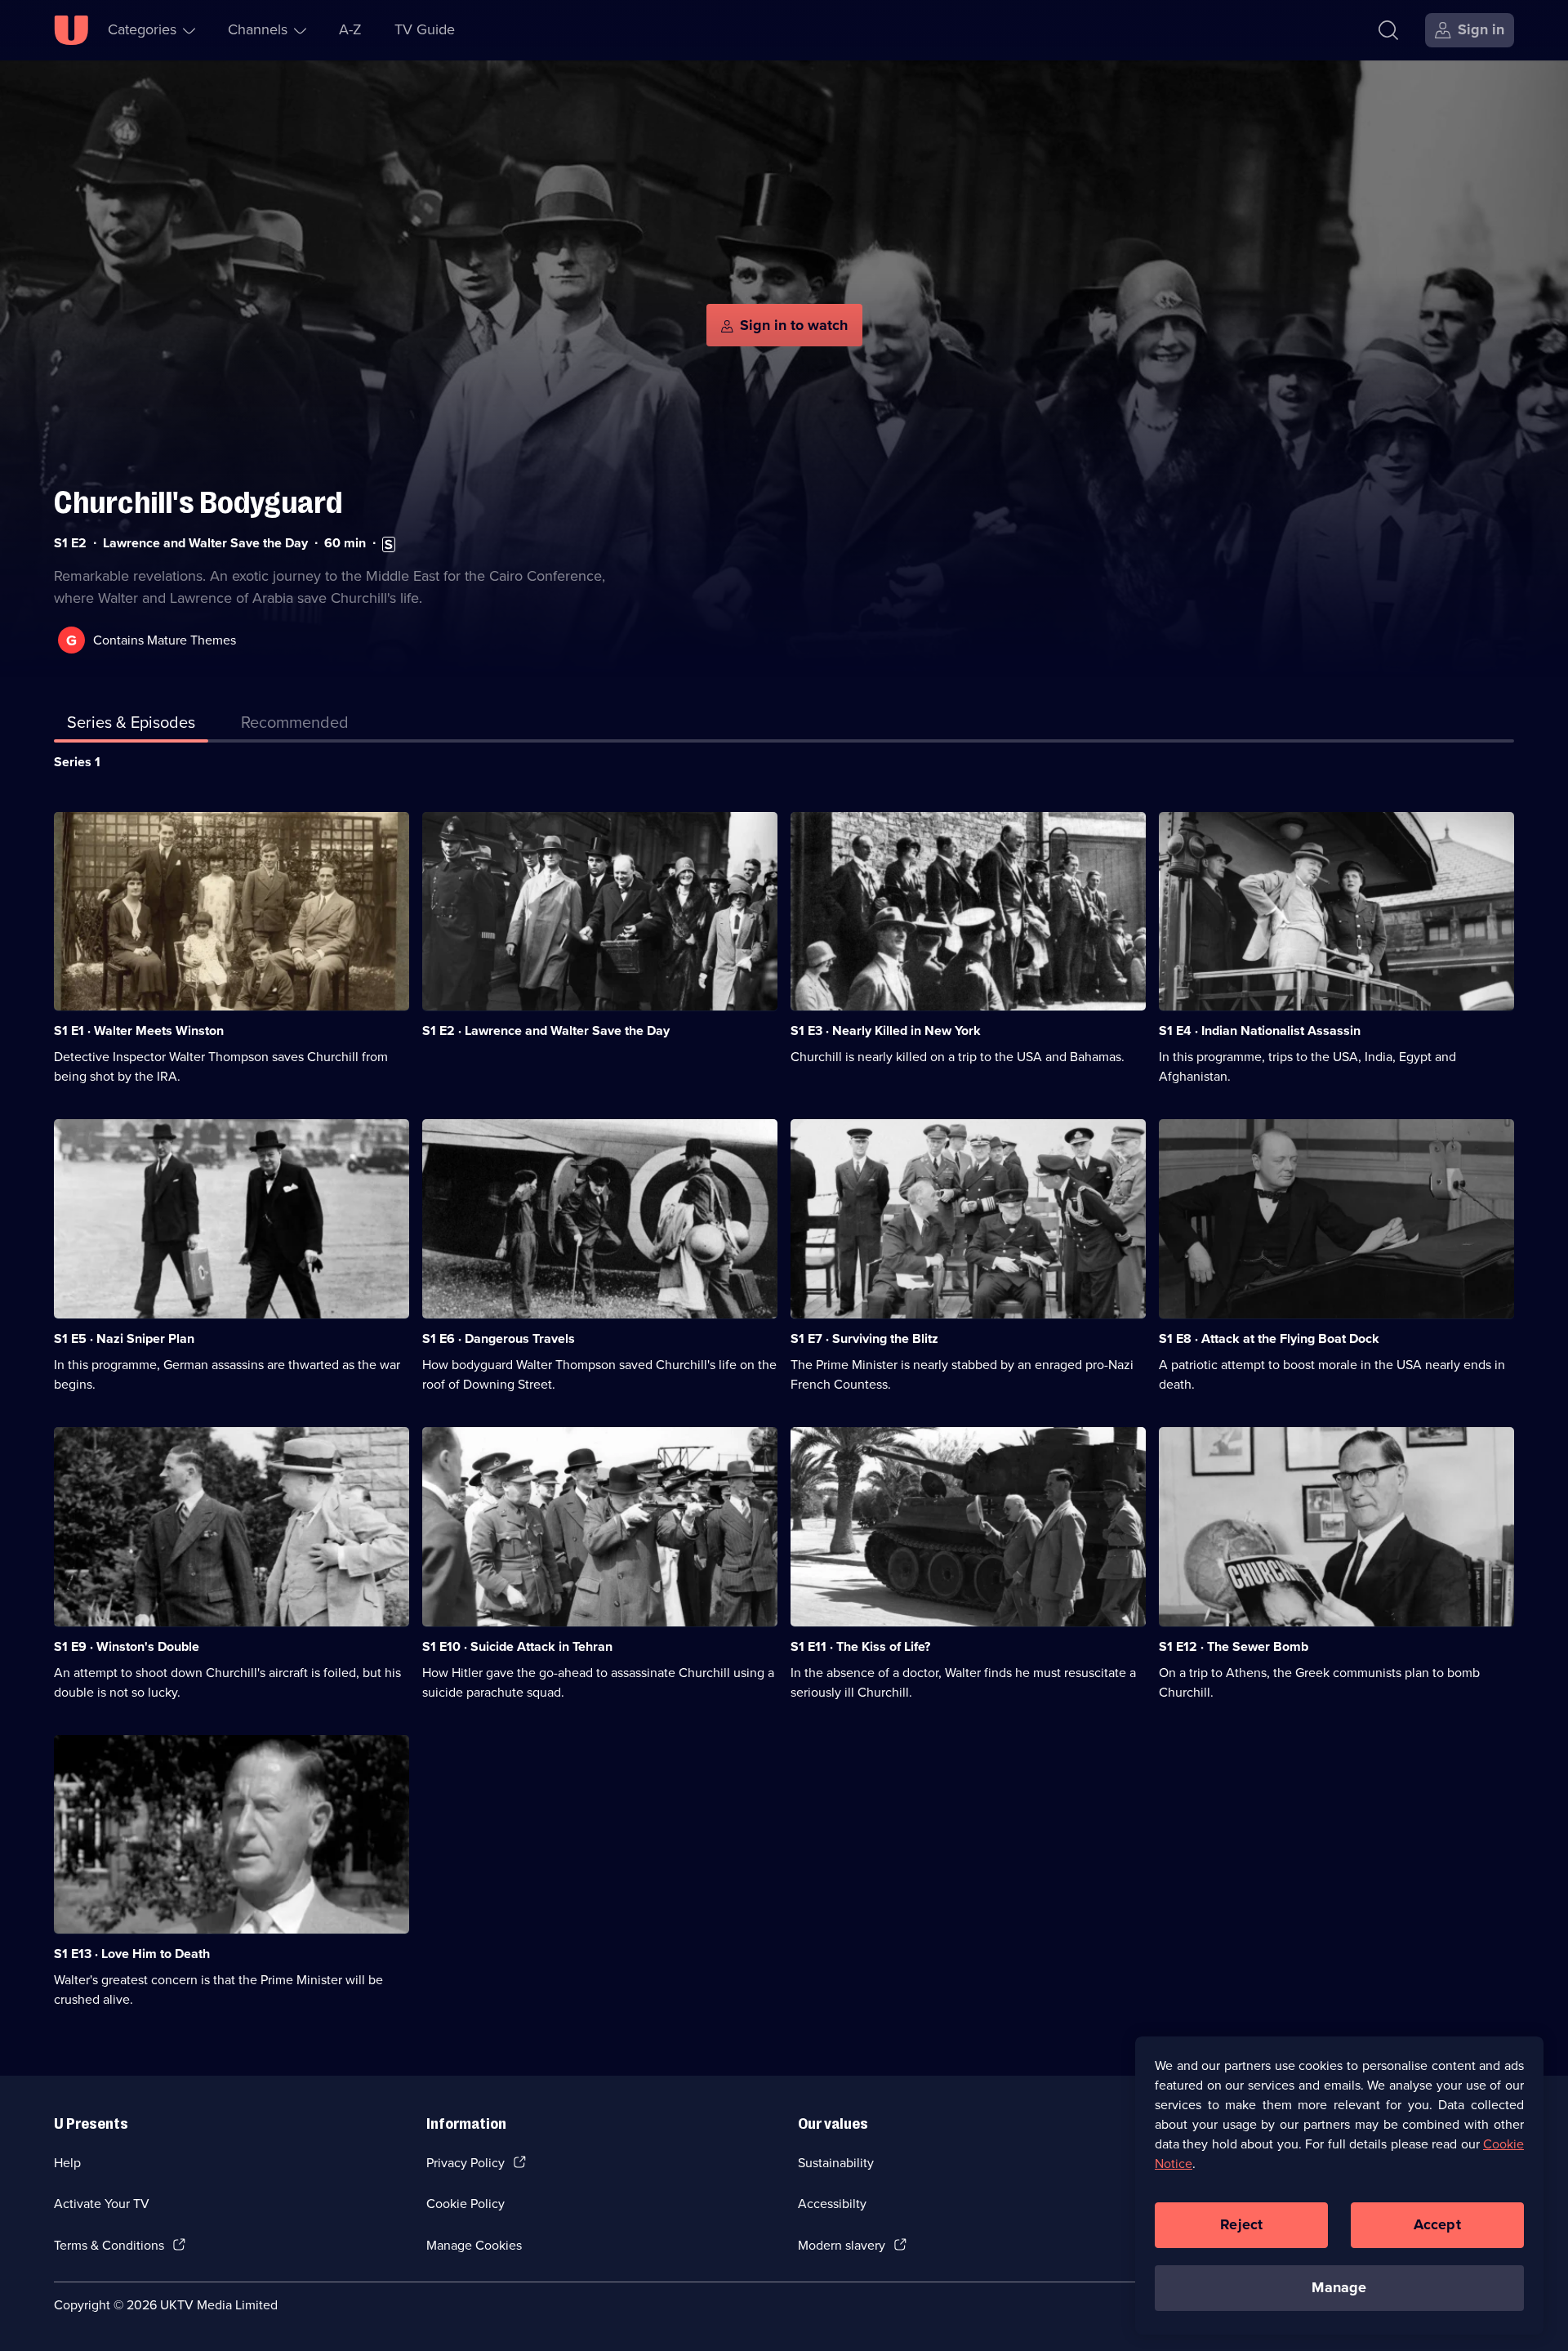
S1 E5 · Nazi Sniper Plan (124, 1338)
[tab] (295, 725)
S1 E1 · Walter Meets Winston (139, 1031)
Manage (1339, 2287)
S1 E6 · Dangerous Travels (499, 1338)
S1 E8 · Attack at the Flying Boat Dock (1269, 1338)
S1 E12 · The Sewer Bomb (1234, 1646)
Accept (1437, 2224)
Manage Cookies (474, 2245)
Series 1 (77, 762)
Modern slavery (842, 2245)
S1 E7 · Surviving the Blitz (864, 1338)
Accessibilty (832, 2204)
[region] (1339, 2185)
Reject (1241, 2224)
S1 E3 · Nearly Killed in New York (886, 1031)
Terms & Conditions (109, 2245)
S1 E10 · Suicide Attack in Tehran (517, 1646)
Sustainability (836, 2163)
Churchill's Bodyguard (198, 503)
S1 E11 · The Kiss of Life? (860, 1646)
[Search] (1388, 30)
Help (67, 2163)
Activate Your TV (102, 2204)
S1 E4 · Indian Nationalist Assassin (1260, 1031)
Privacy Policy (465, 2163)
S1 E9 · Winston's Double (127, 1646)
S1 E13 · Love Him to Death (132, 1954)
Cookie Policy (465, 2204)
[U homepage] (71, 30)
